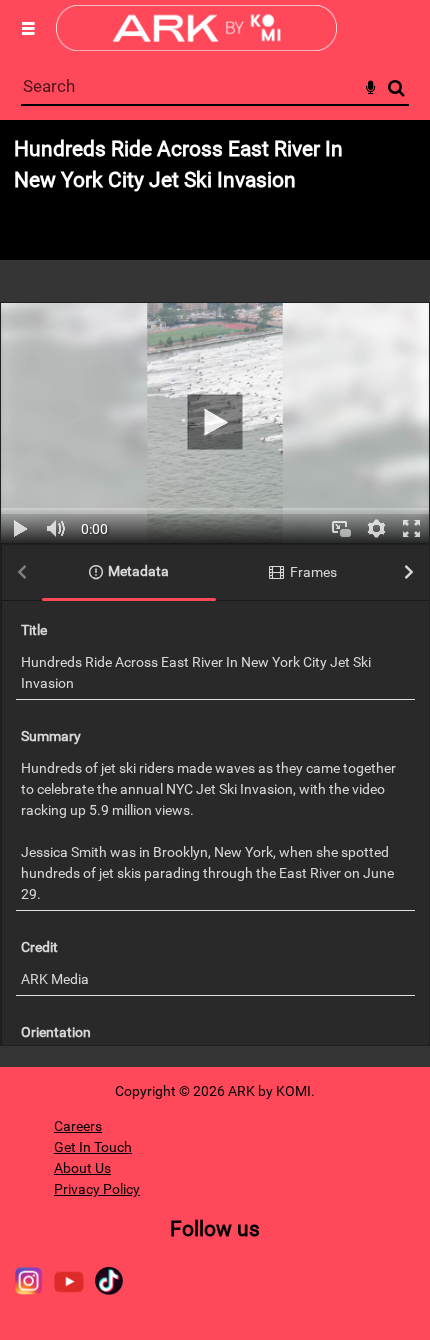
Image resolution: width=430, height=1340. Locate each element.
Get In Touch (93, 1147)
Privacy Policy (97, 1189)
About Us (82, 1168)
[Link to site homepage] (196, 45)
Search (396, 88)
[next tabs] (409, 573)
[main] (215, 593)
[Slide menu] (28, 28)
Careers (78, 1126)
